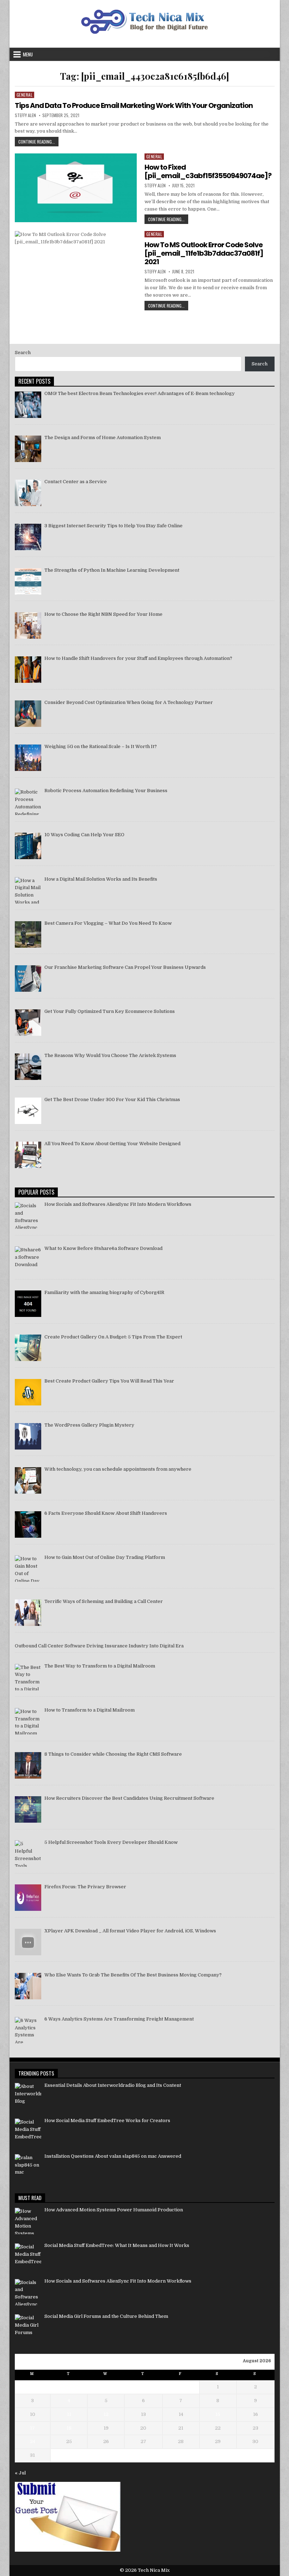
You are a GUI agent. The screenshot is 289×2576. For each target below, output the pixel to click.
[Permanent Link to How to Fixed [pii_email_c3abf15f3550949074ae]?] (76, 188)
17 (32, 2428)
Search (23, 353)
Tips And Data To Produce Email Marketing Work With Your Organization (134, 105)
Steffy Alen (25, 115)
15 (218, 2414)
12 (106, 2414)
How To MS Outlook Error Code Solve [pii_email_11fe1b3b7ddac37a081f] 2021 (204, 253)
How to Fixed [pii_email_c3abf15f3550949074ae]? (208, 171)
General (25, 95)
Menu (28, 54)
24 (33, 2441)
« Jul (20, 2473)
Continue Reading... (38, 142)
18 (69, 2428)
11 (69, 2414)
